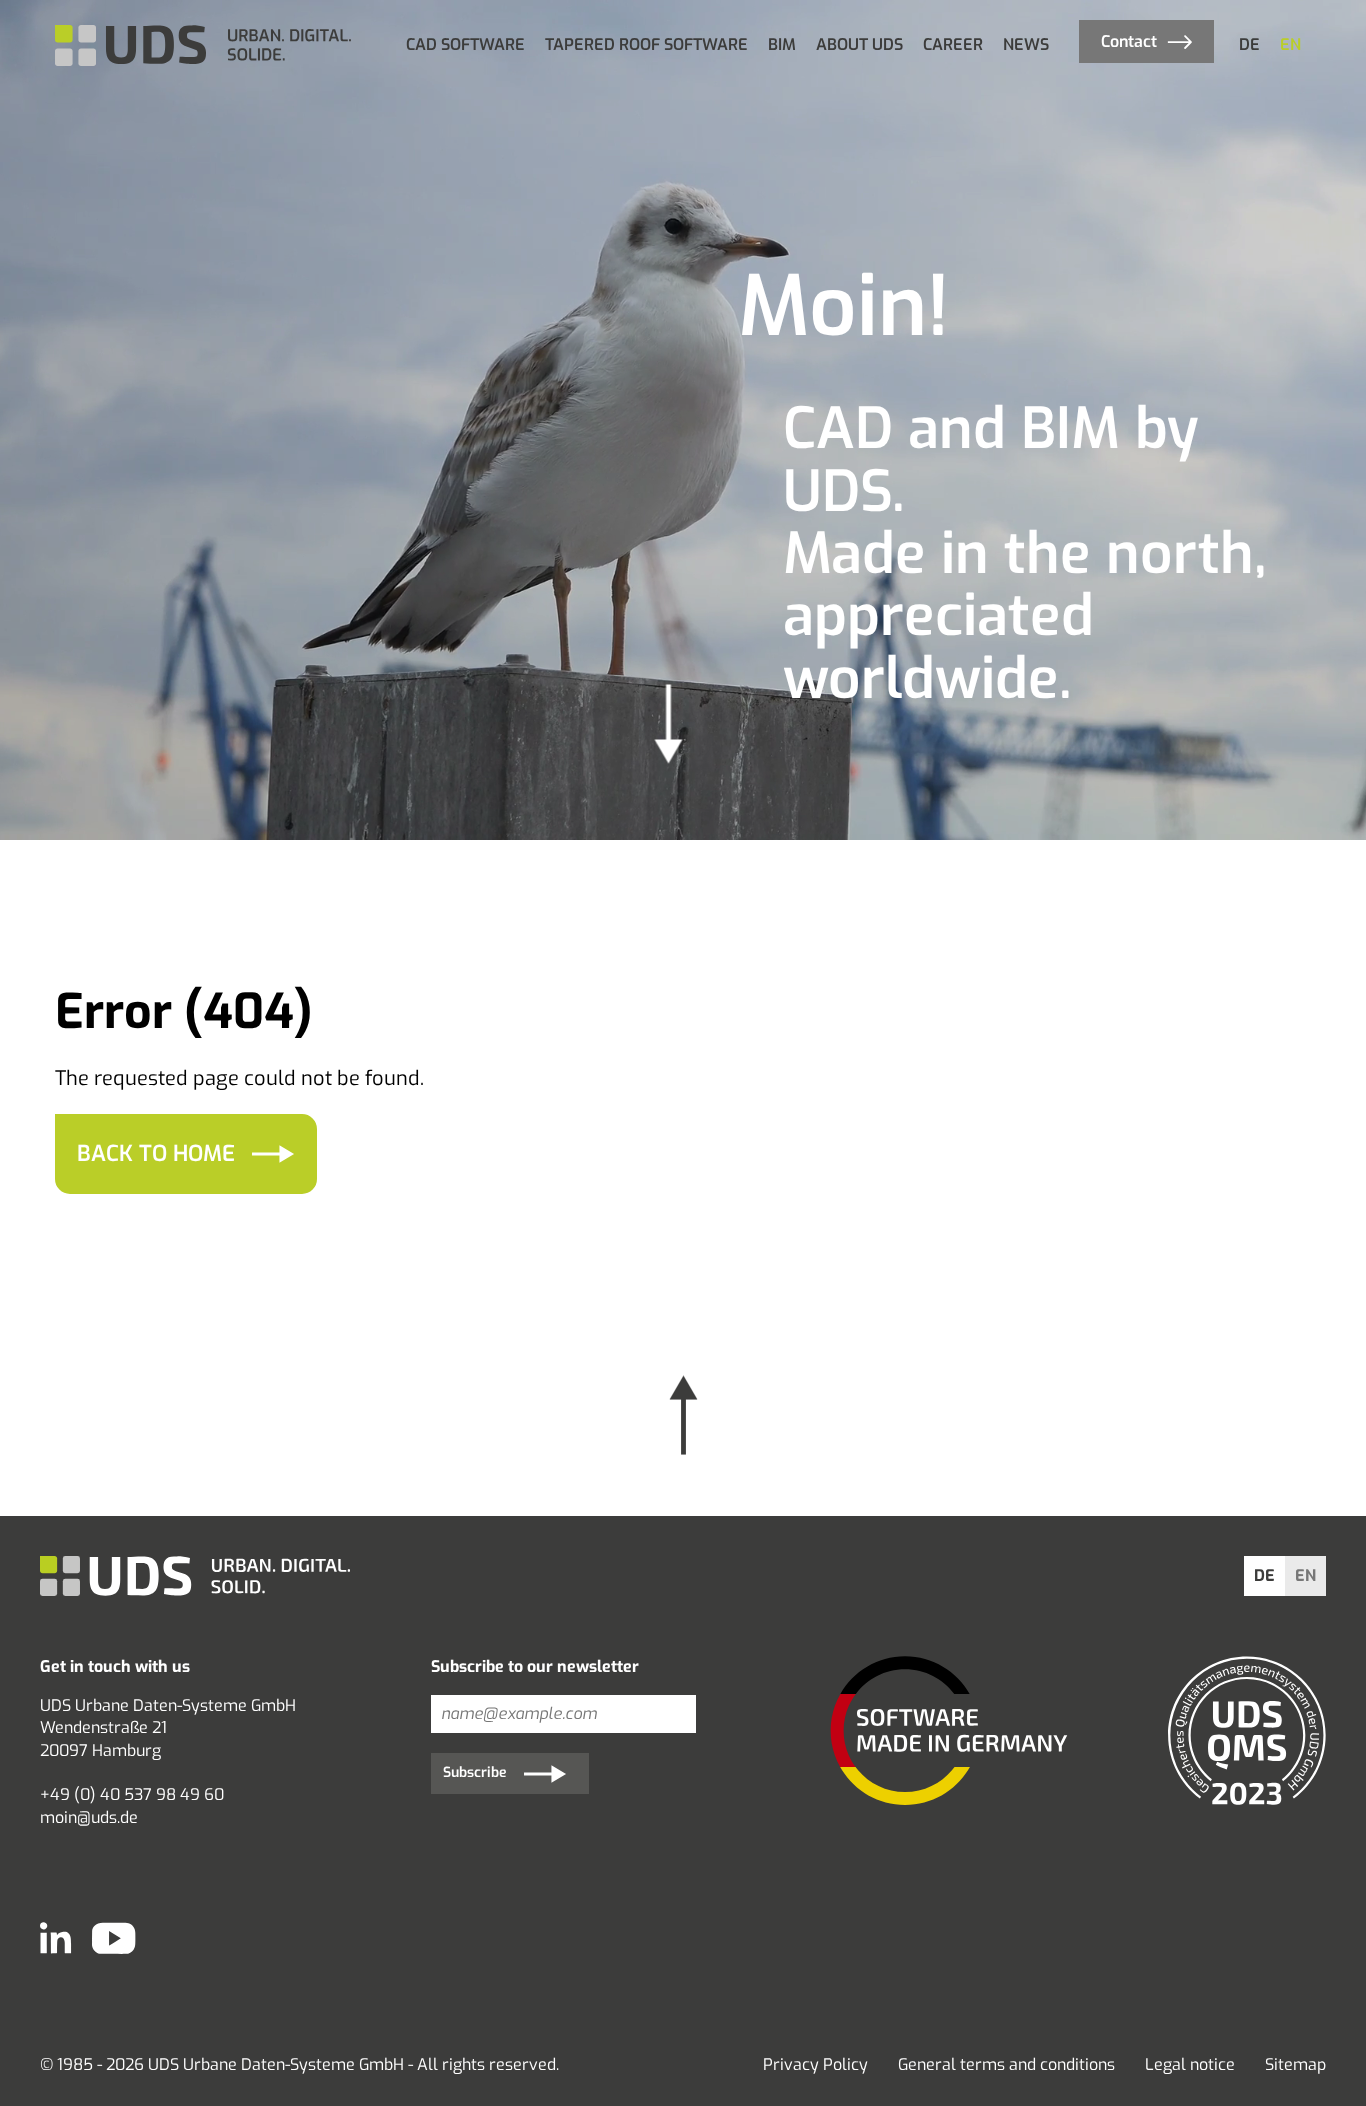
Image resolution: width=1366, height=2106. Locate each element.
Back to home (156, 1153)
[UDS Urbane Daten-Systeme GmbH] (205, 45)
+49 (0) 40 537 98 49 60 (132, 1794)
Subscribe (475, 1772)
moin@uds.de (89, 1817)
